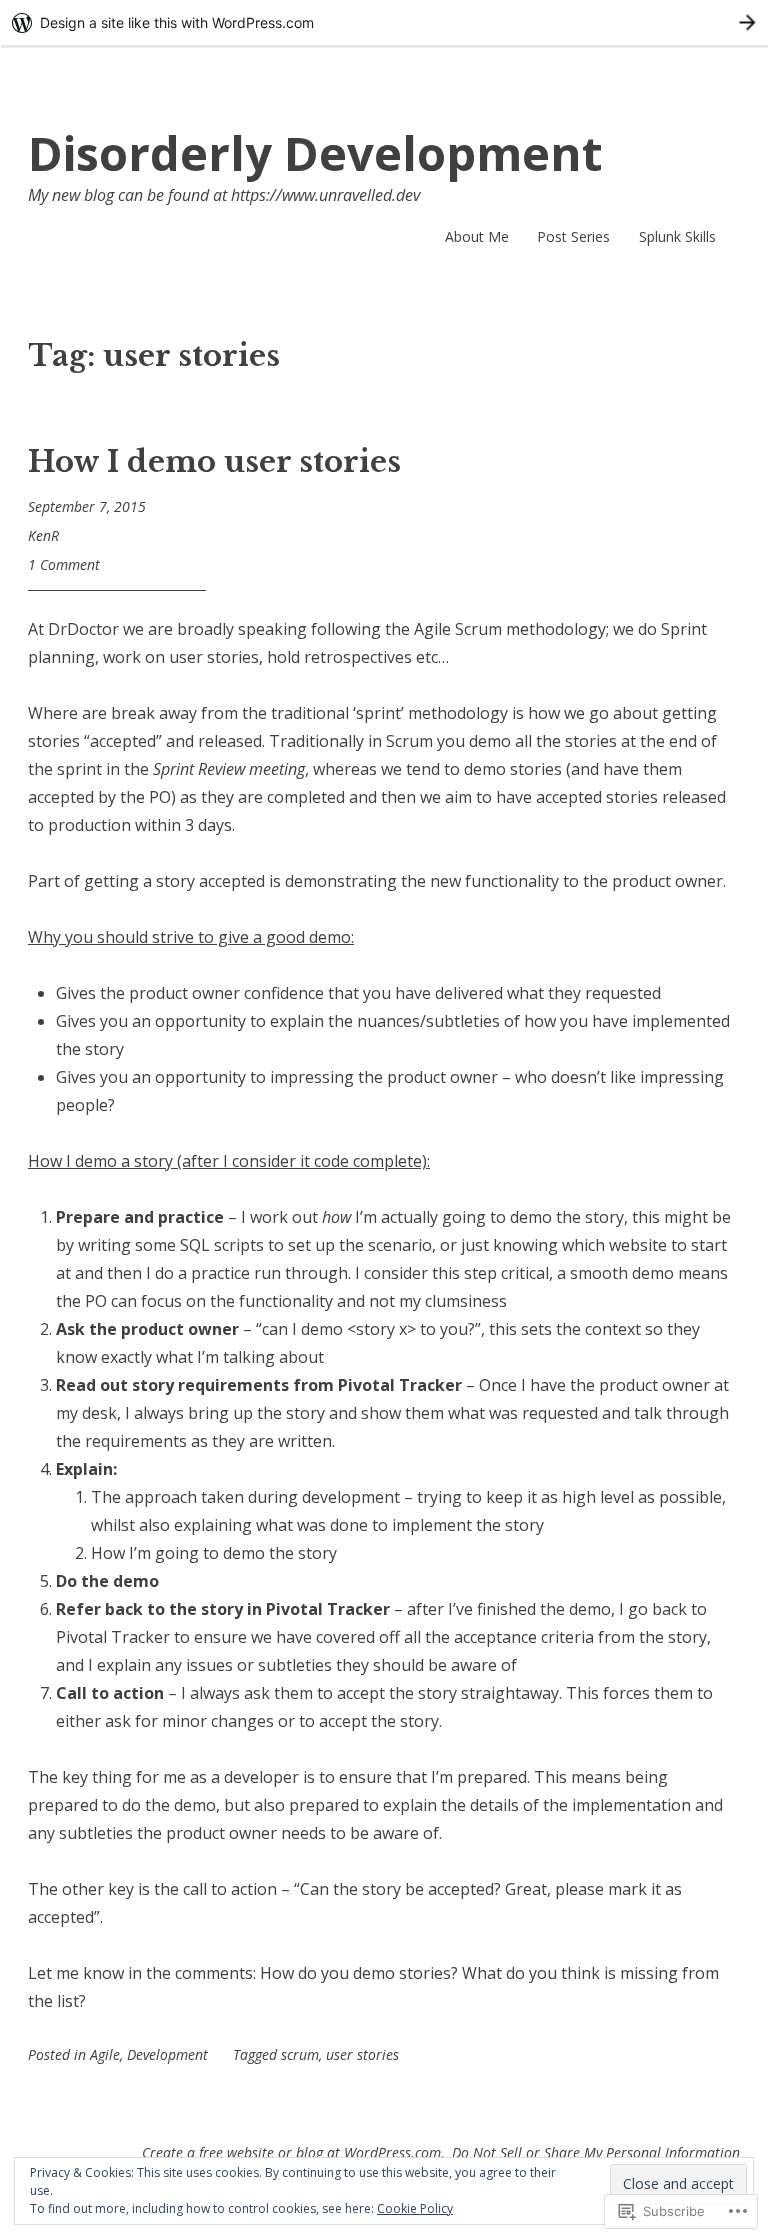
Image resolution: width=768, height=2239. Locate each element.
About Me (477, 236)
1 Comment (64, 564)
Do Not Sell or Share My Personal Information (596, 2152)
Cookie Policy (415, 2208)
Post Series (573, 236)
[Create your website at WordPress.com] (384, 22)
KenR (43, 535)
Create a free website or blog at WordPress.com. (293, 2152)
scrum (300, 2054)
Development (167, 2054)
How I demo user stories (214, 462)
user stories (362, 2054)
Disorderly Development (315, 153)
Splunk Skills (677, 236)
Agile (105, 2054)
